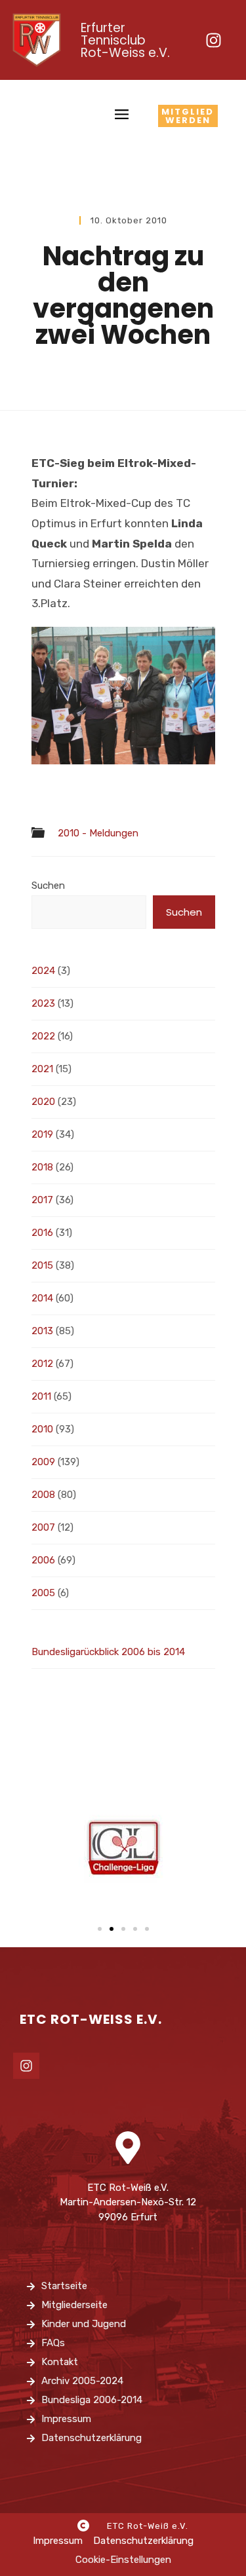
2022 (43, 1036)
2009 (43, 1462)
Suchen (48, 886)
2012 (42, 1364)
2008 (43, 1495)
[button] (100, 1929)
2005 (43, 1593)
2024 (43, 971)
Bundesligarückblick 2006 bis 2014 (108, 1652)
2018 (42, 1167)
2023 (43, 1003)
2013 (42, 1331)
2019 (42, 1134)
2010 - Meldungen (98, 833)
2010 (42, 1429)
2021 (42, 1069)
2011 (41, 1396)
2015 (42, 1265)
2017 (42, 1200)
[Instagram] (213, 40)
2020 (43, 1102)
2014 (42, 1298)
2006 (43, 1560)
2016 (42, 1233)
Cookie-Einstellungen (123, 2560)
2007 (43, 1527)
